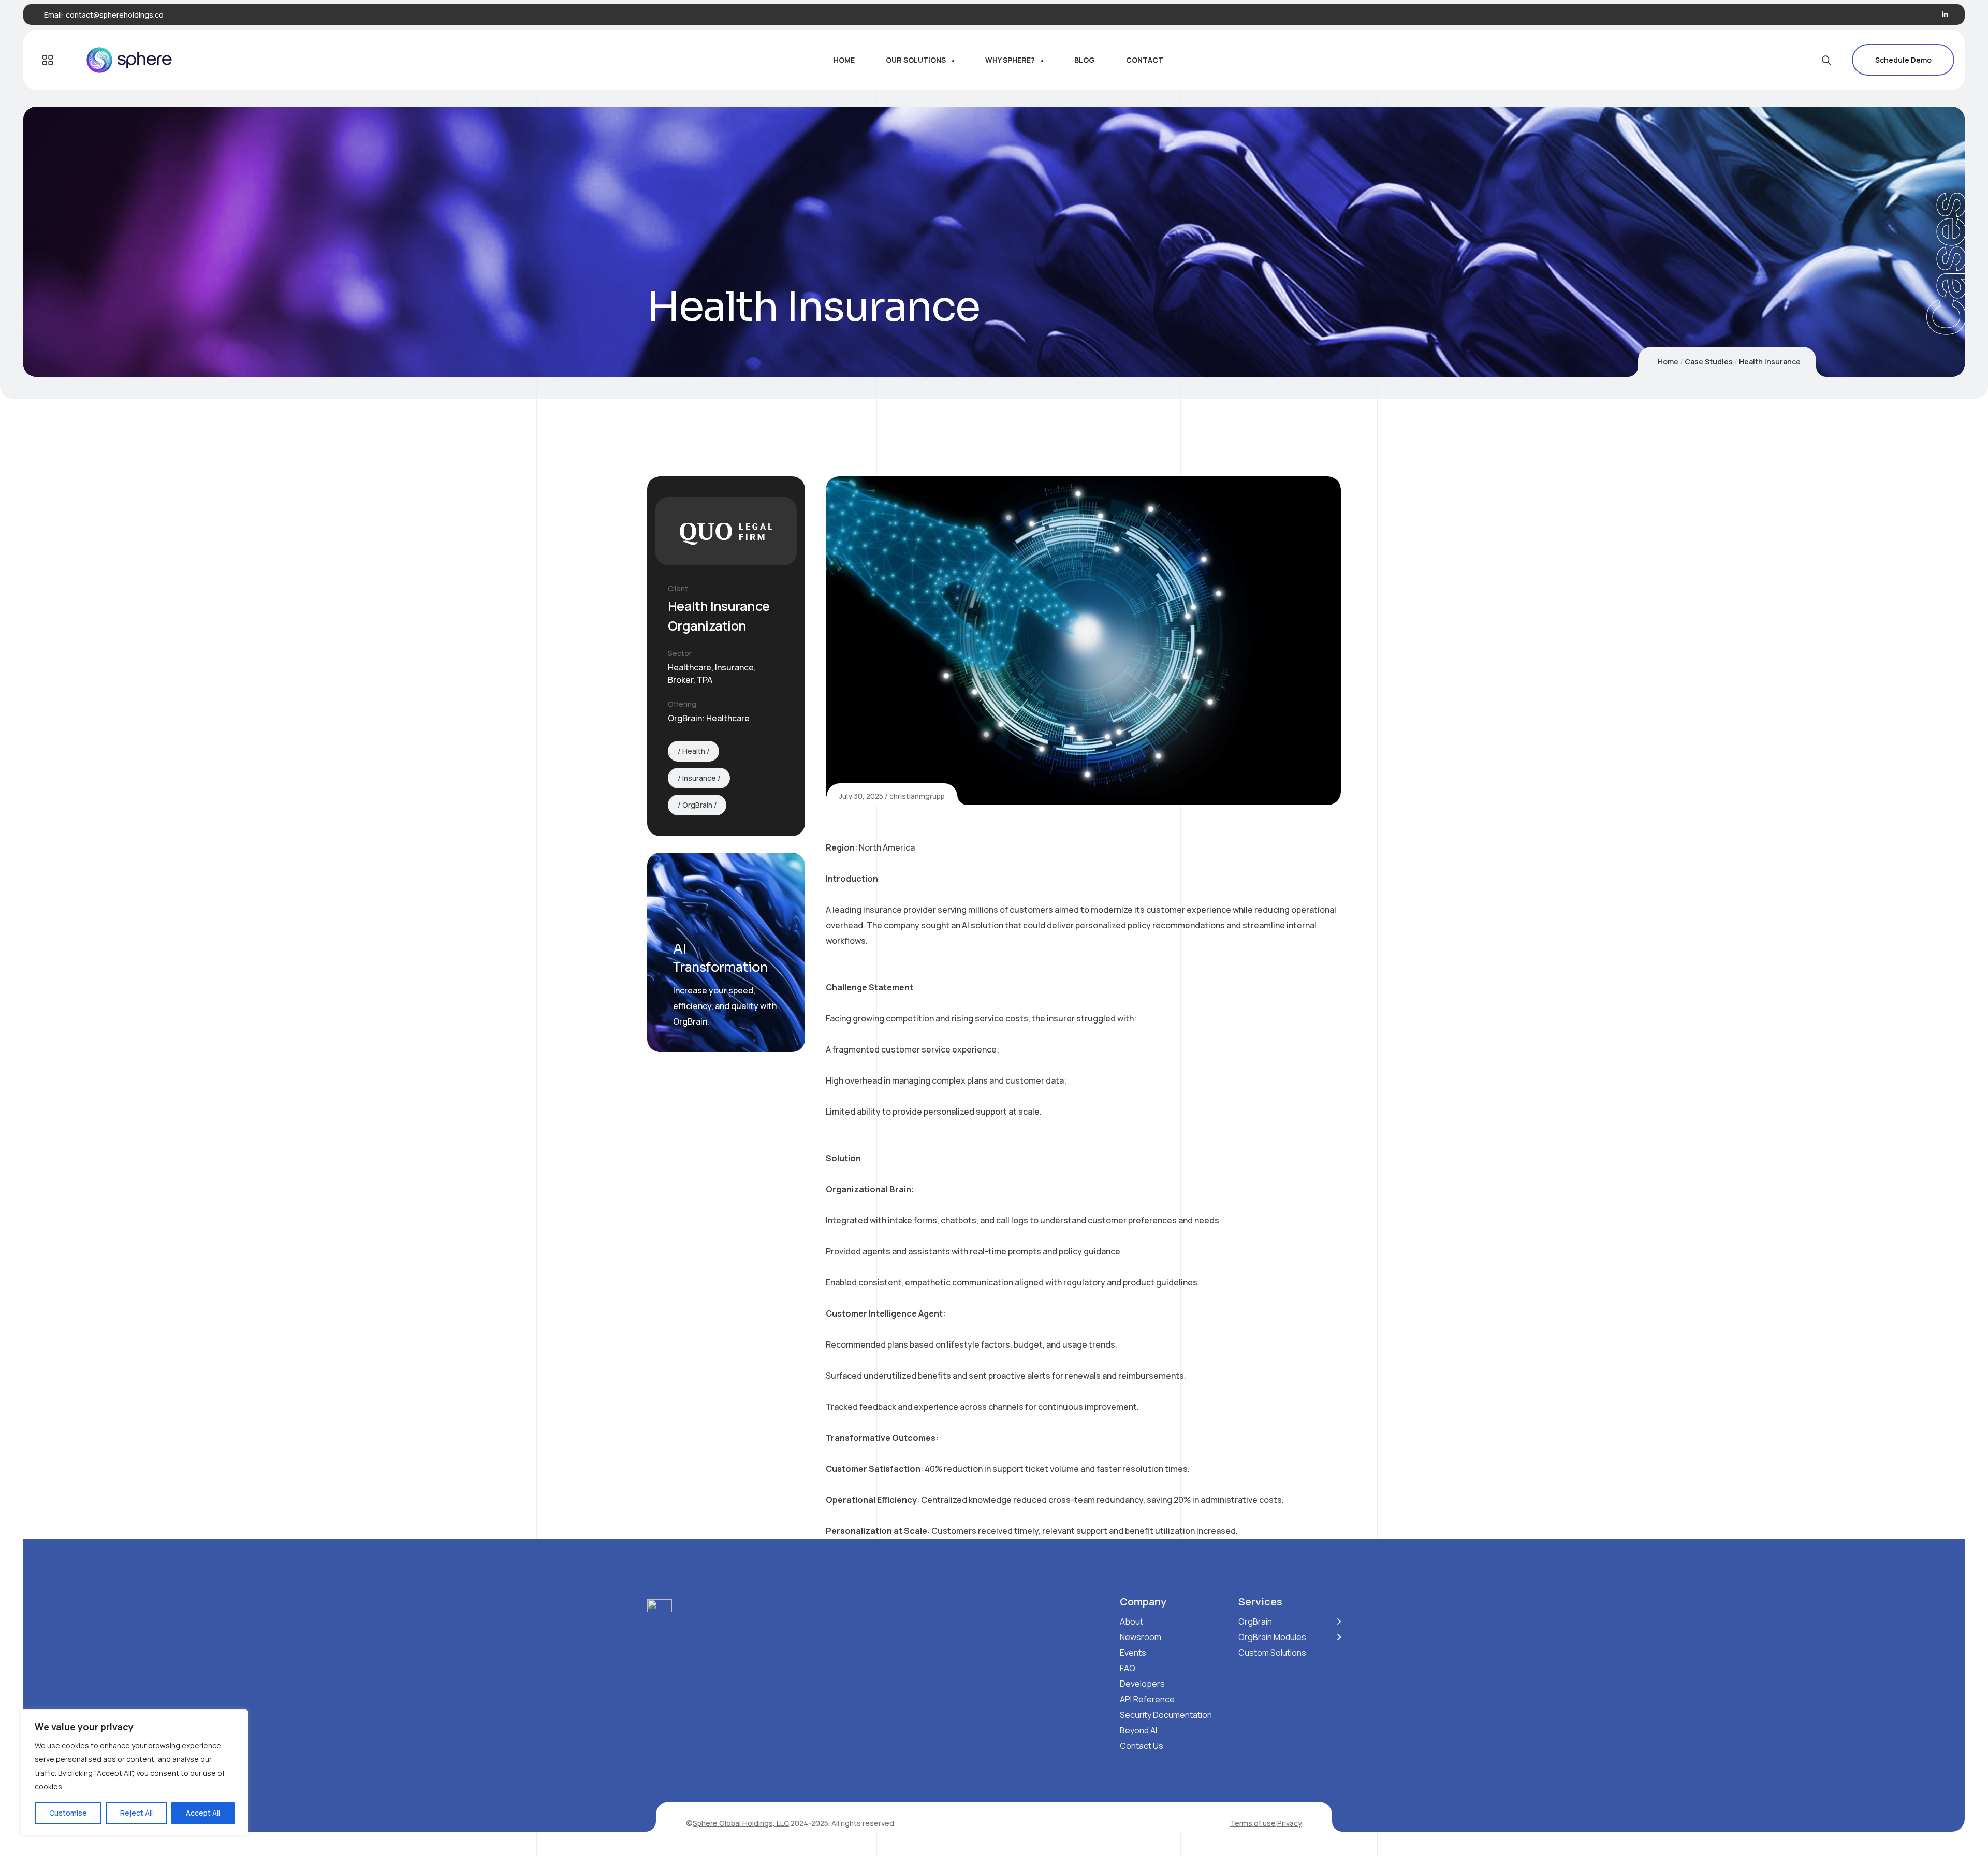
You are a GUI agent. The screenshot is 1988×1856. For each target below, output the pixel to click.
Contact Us (1142, 1746)
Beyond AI (1138, 1730)
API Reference (1147, 1699)
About (1131, 1621)
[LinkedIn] (1945, 15)
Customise (68, 1813)
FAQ (1128, 1668)
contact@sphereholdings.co (115, 15)
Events (1133, 1653)
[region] (135, 1772)
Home (1668, 362)
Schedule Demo (1903, 60)
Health (694, 751)
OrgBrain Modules (1272, 1637)
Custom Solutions (1272, 1653)
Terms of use (1253, 1823)
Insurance (699, 778)
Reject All (136, 1813)
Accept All (203, 1813)
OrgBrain (697, 805)
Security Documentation (1166, 1715)
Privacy (1290, 1823)
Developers (1142, 1684)
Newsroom (1141, 1637)
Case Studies (1709, 362)
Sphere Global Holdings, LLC (741, 1823)
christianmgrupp (917, 796)
